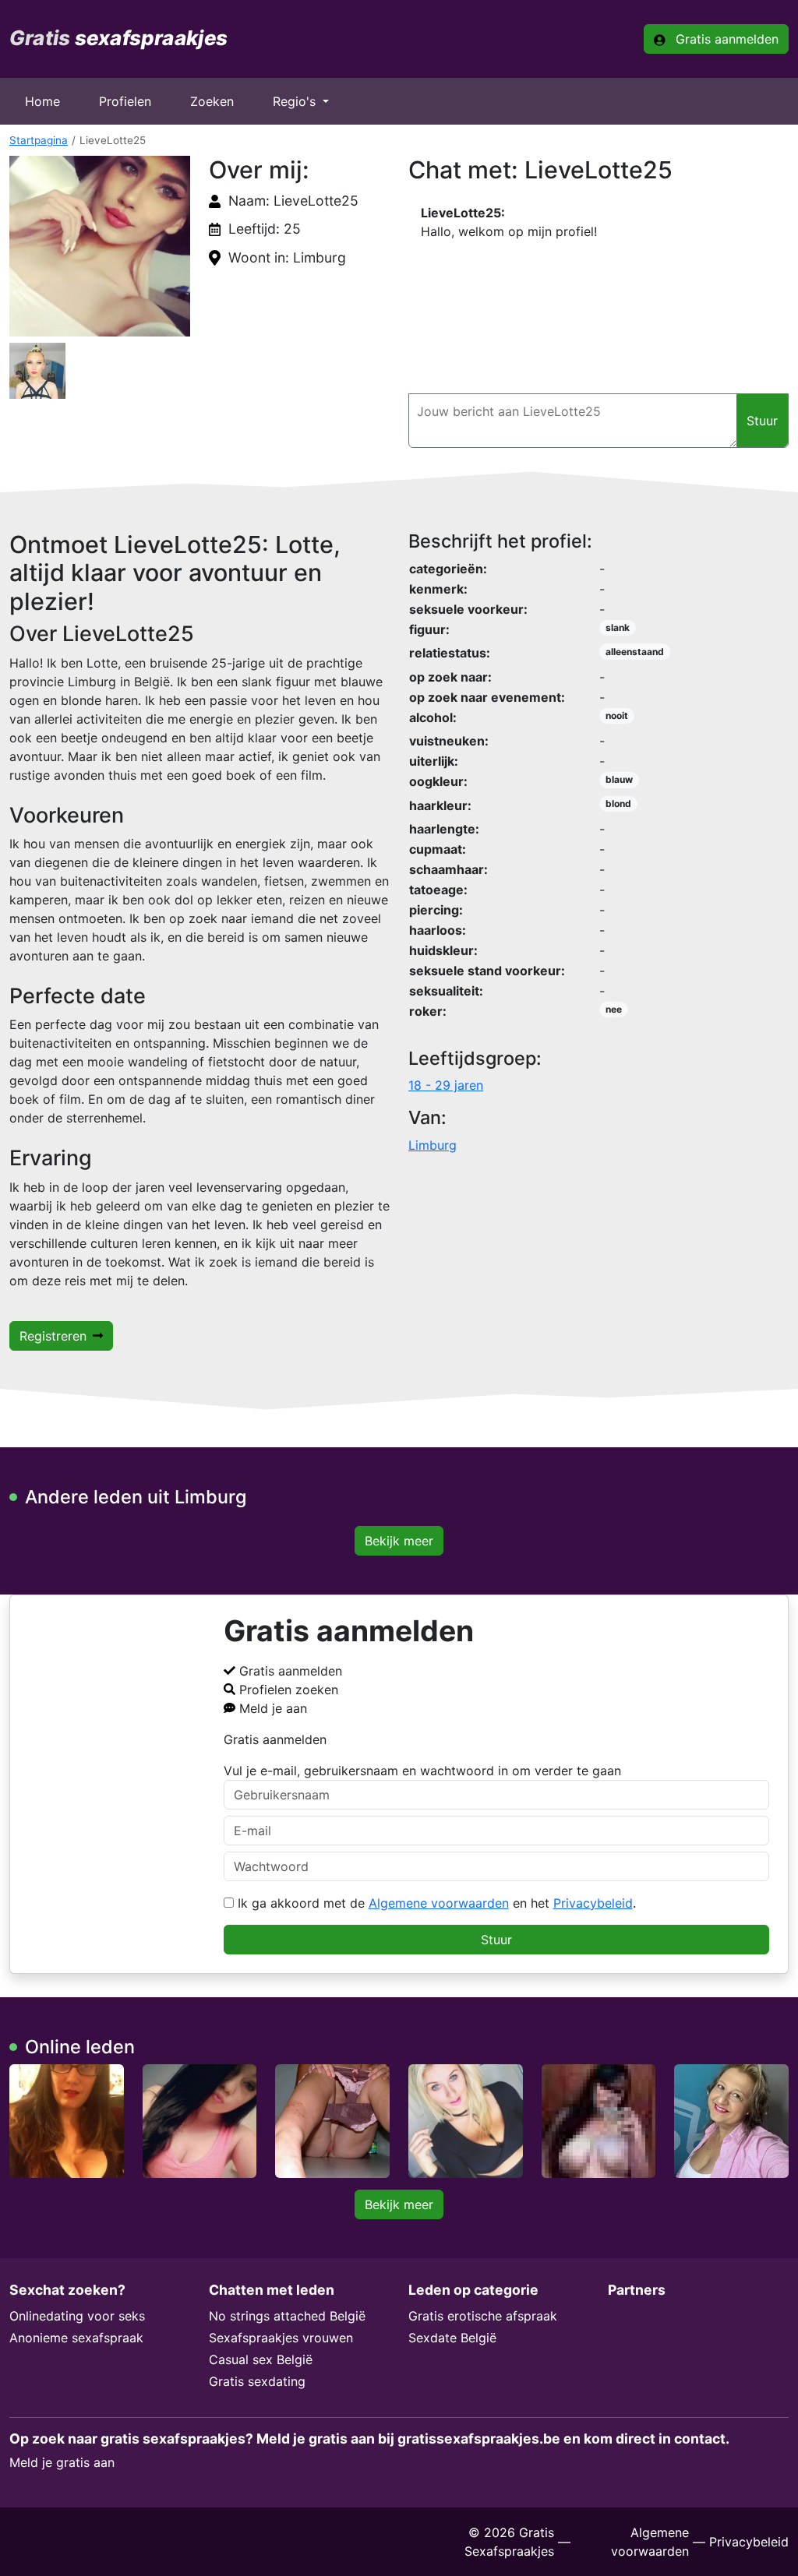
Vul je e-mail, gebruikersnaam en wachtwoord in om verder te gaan (422, 1771)
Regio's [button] (296, 101)
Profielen (125, 101)
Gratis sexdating (257, 2381)
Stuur (496, 1940)
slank (618, 627)
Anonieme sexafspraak (76, 2338)
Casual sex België (261, 2359)
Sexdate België (452, 2338)
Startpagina (39, 140)
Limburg (433, 1145)
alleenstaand (635, 652)
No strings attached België (287, 2316)
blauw (619, 779)
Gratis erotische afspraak (483, 2316)
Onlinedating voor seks (77, 2316)
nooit (617, 715)
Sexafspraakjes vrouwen (281, 2338)
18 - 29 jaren (446, 1085)
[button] (100, 246)
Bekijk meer (399, 1541)
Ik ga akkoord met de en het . (435, 1903)
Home (42, 101)
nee (614, 1009)
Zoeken (212, 101)
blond (618, 803)
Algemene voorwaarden (439, 1903)
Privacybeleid (593, 1903)
